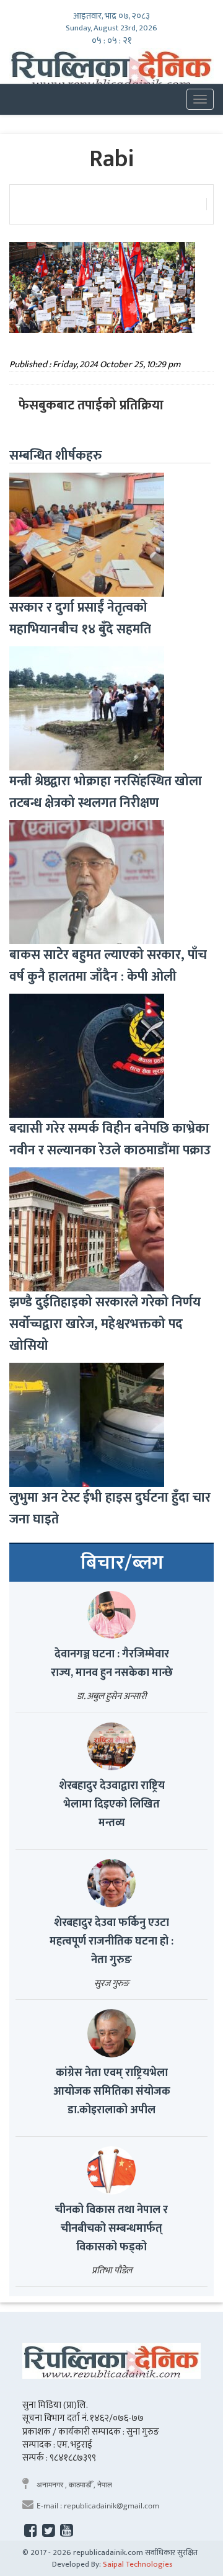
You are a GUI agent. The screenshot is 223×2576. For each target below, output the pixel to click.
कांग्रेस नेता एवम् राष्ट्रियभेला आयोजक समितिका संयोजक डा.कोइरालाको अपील (112, 2092)
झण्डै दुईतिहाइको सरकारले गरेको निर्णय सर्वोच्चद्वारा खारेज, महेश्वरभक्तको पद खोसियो (105, 1324)
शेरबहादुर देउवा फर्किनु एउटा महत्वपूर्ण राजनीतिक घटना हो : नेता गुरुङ (111, 1941)
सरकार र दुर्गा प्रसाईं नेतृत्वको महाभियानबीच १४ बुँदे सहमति (80, 618)
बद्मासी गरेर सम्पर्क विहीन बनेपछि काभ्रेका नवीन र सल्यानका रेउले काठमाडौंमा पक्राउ (110, 1139)
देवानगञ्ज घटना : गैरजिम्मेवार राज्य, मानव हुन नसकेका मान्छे (112, 1664)
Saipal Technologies (138, 2564)
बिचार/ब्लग (122, 1563)
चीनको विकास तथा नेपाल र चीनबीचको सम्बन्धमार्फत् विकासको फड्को (111, 2229)
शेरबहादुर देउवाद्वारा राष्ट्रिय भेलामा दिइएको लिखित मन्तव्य (112, 1804)
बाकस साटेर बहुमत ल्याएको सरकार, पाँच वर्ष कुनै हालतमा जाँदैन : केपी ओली (108, 966)
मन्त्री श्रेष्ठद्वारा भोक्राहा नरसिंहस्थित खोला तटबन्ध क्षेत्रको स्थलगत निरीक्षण (106, 792)
